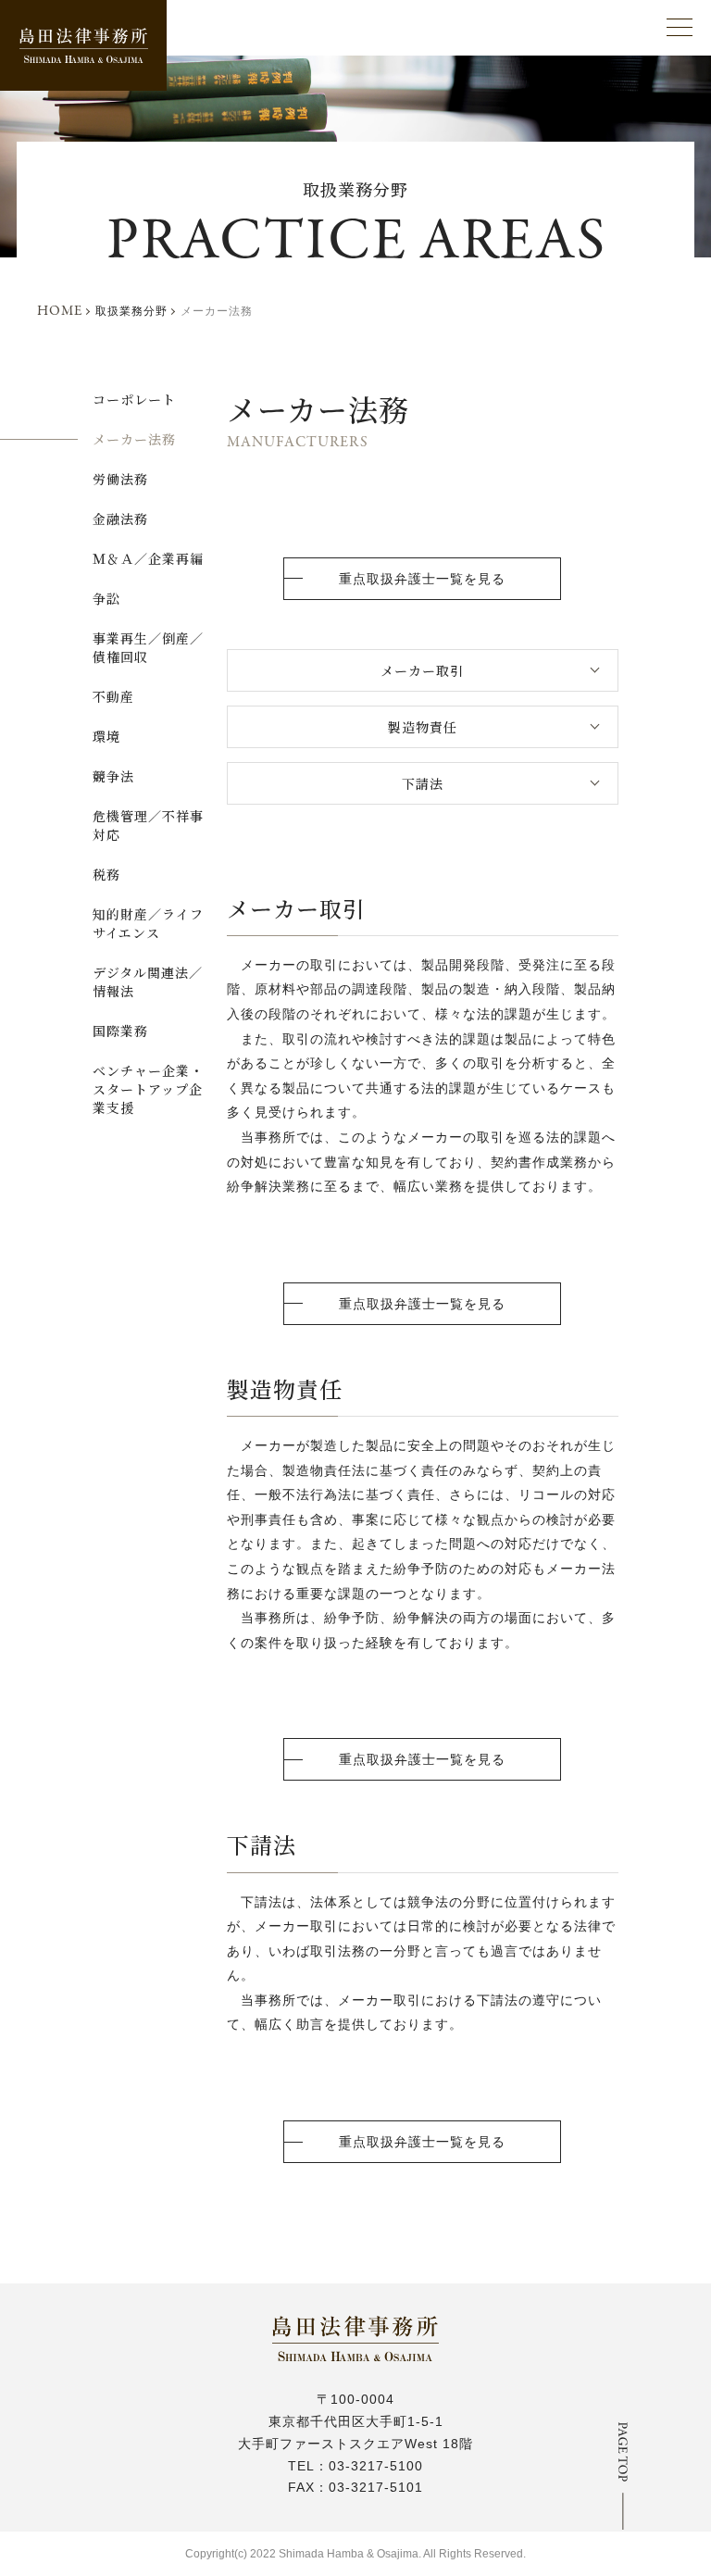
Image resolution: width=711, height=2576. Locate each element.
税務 (106, 874)
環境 (106, 736)
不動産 (113, 696)
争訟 (106, 598)
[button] (680, 27)
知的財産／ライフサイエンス (148, 923)
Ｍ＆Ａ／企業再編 (148, 558)
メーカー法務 (134, 439)
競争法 (113, 776)
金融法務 (120, 519)
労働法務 (120, 479)
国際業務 (120, 1031)
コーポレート (134, 399)
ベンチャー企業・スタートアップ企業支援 (148, 1089)
